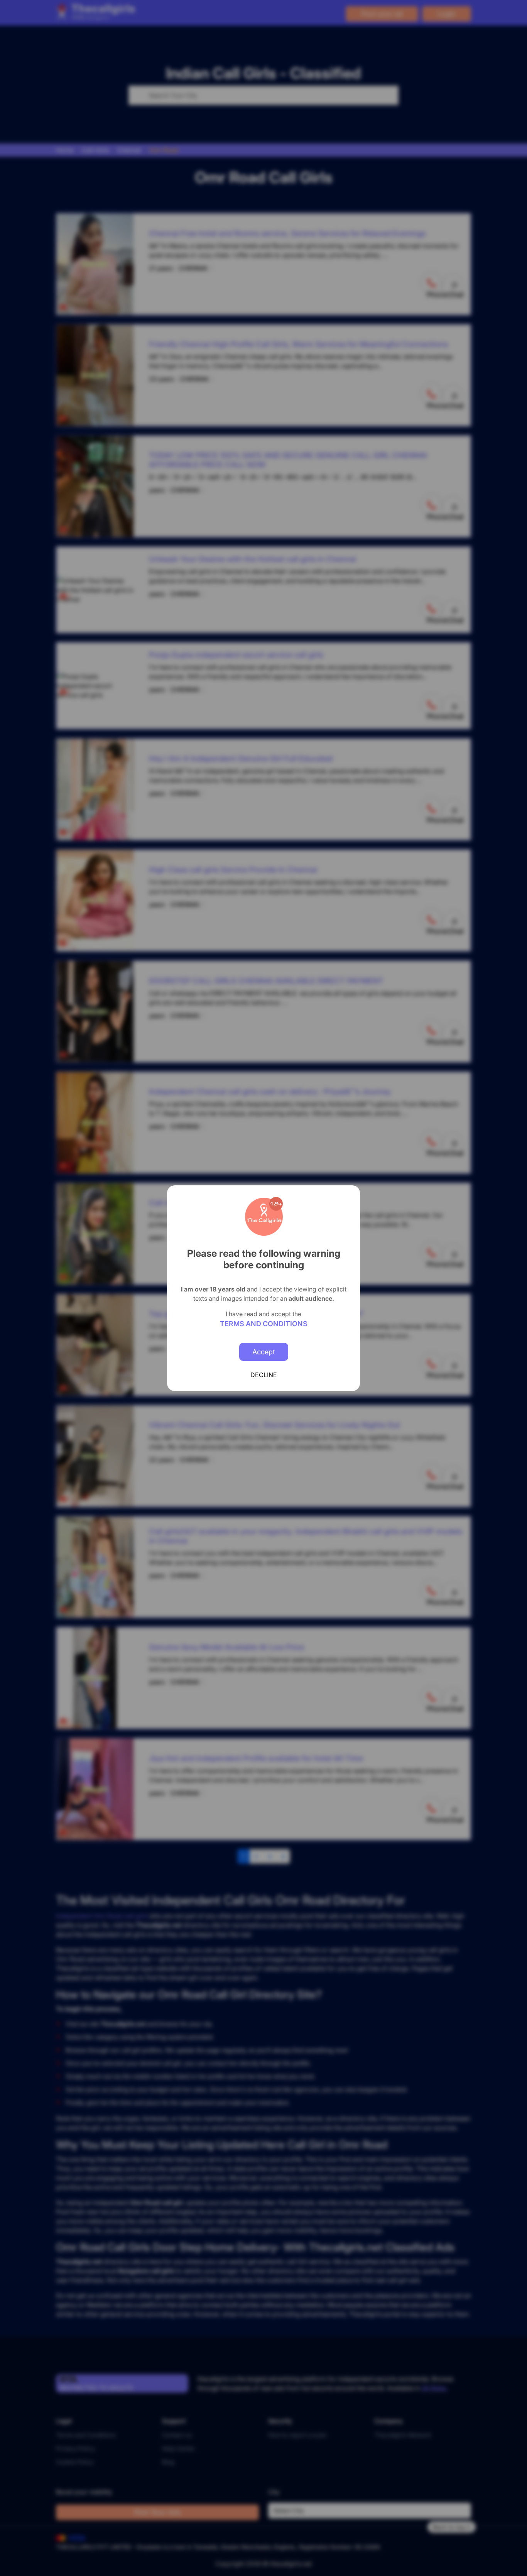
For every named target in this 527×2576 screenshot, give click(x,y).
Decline (264, 1375)
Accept (264, 1352)
